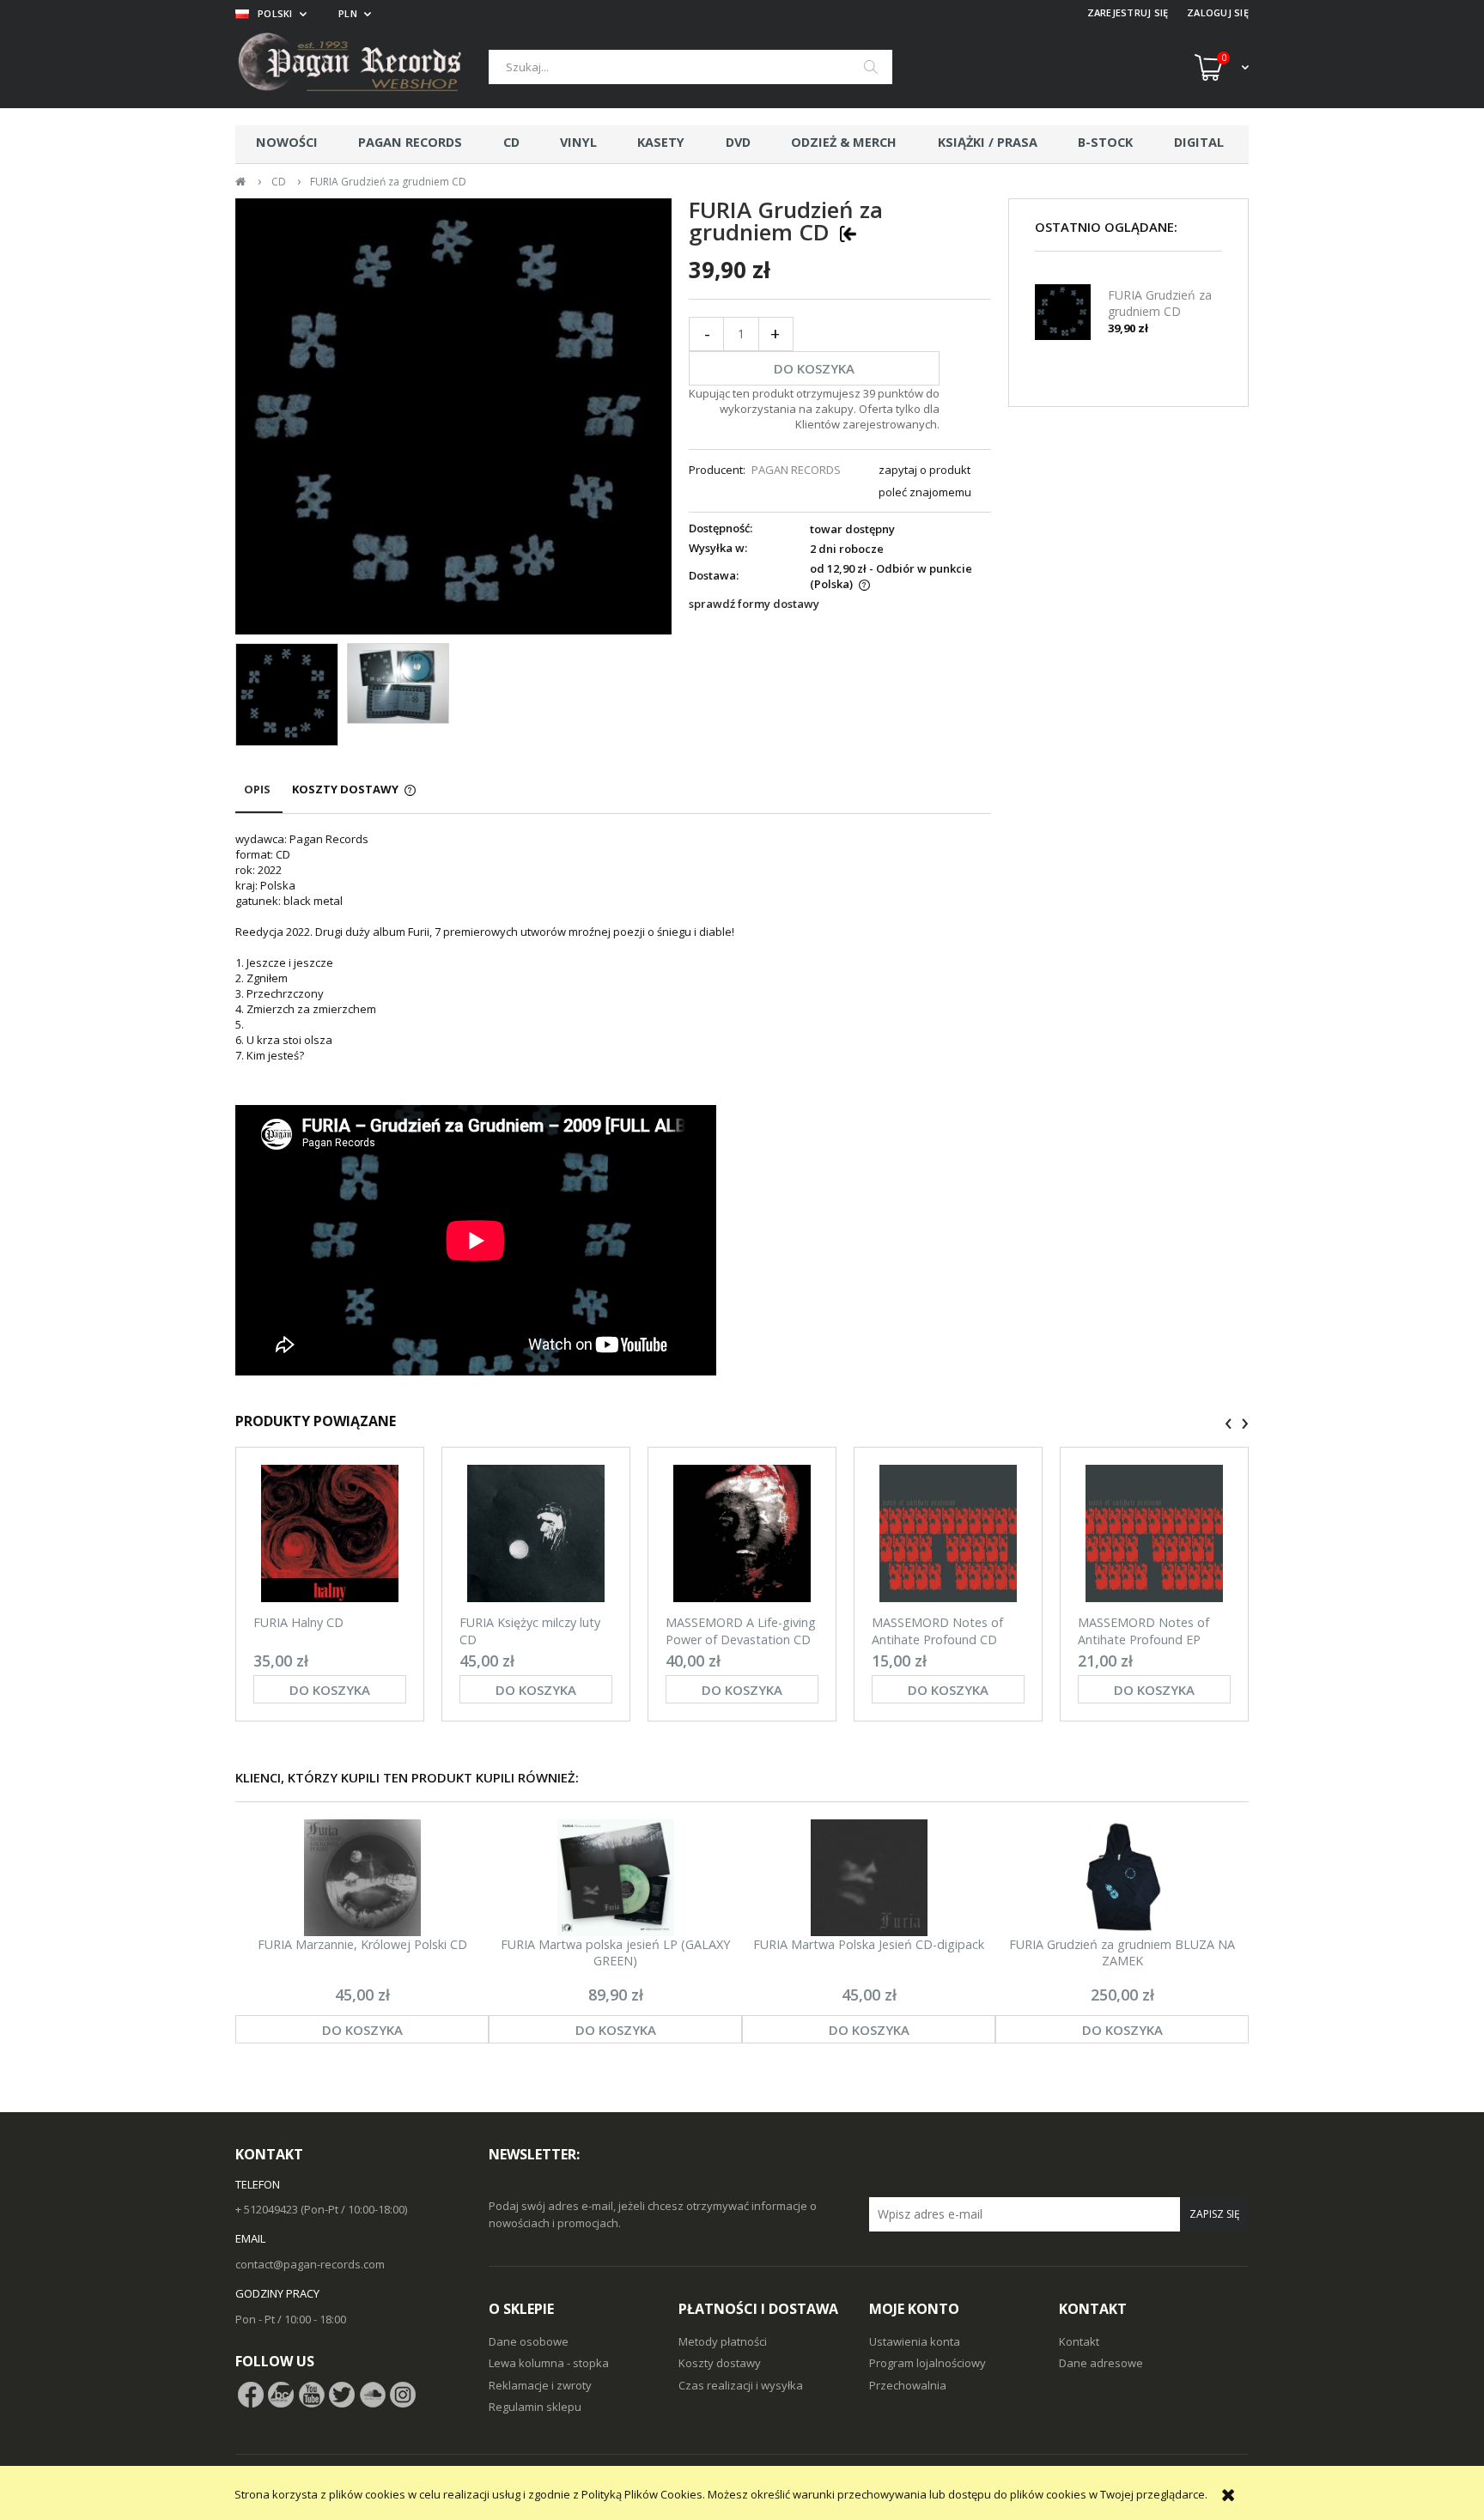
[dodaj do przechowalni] (848, 233)
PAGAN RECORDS (796, 470)
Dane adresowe (1101, 2363)
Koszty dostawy (720, 2363)
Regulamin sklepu (535, 2407)
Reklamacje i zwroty (540, 2385)
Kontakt (1079, 2341)
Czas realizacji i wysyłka (741, 2385)
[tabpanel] (613, 1105)
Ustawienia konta (915, 2341)
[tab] (259, 797)
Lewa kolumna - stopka (549, 2363)
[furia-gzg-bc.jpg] (398, 683)
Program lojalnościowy (927, 2363)
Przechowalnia (908, 2385)
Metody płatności (723, 2341)
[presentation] (1229, 1424)
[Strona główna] (362, 67)
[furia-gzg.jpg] (287, 695)
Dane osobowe (529, 2341)
